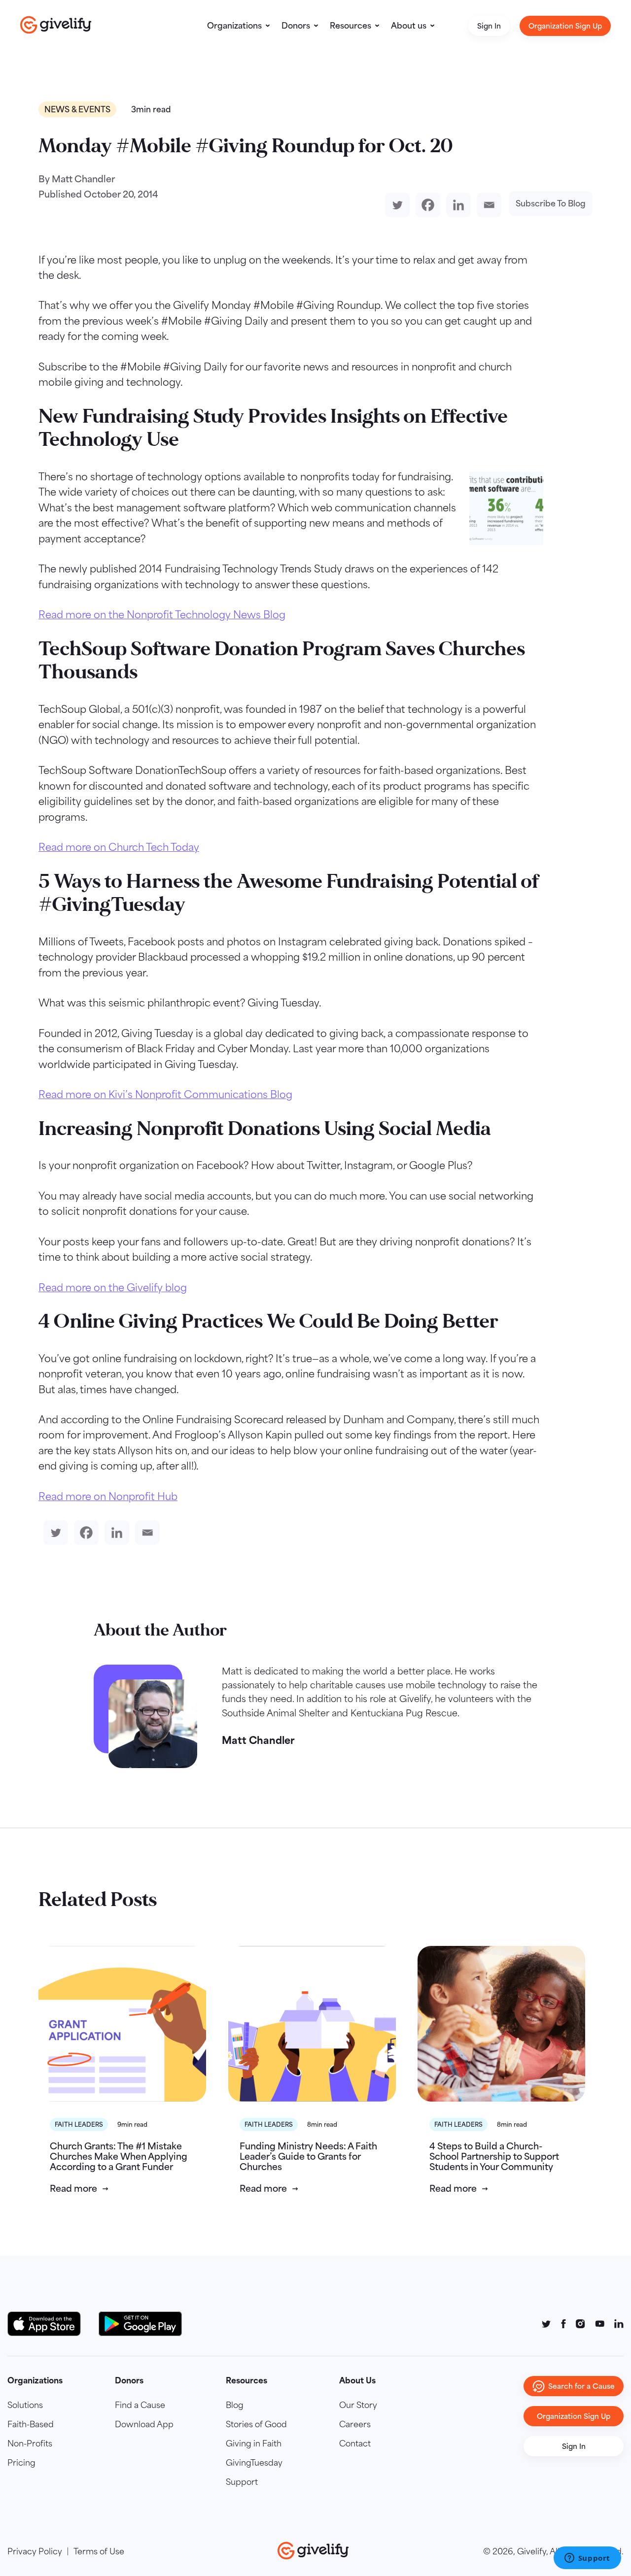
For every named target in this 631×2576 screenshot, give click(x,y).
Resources (351, 26)
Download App (144, 2424)
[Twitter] (395, 205)
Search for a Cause (581, 2386)
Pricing (21, 2463)
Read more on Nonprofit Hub (108, 1496)
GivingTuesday (254, 2463)
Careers (355, 2424)
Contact (355, 2443)
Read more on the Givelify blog (113, 1288)
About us (409, 26)
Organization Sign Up (565, 26)
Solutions (25, 2405)
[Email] (487, 205)
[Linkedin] (456, 205)
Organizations (234, 26)
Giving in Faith (254, 2443)
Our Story (358, 2405)
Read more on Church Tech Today (119, 847)
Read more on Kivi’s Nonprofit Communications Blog (165, 1094)
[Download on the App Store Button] (49, 2324)
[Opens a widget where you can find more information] (587, 2559)
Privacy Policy (35, 2551)
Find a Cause (140, 2405)
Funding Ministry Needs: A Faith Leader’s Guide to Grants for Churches (308, 2157)
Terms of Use (99, 2551)
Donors (296, 26)
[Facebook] (426, 205)
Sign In (489, 26)
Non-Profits (30, 2443)
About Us (357, 2380)
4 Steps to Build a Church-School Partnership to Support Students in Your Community (494, 2157)
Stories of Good (256, 2424)
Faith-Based (31, 2424)
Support (242, 2482)
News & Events (77, 109)
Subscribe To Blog (551, 203)
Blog (235, 2405)
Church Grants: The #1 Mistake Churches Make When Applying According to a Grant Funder (119, 2157)
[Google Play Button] (140, 2324)
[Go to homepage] (56, 25)
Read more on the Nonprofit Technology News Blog (162, 615)
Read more (73, 2189)
